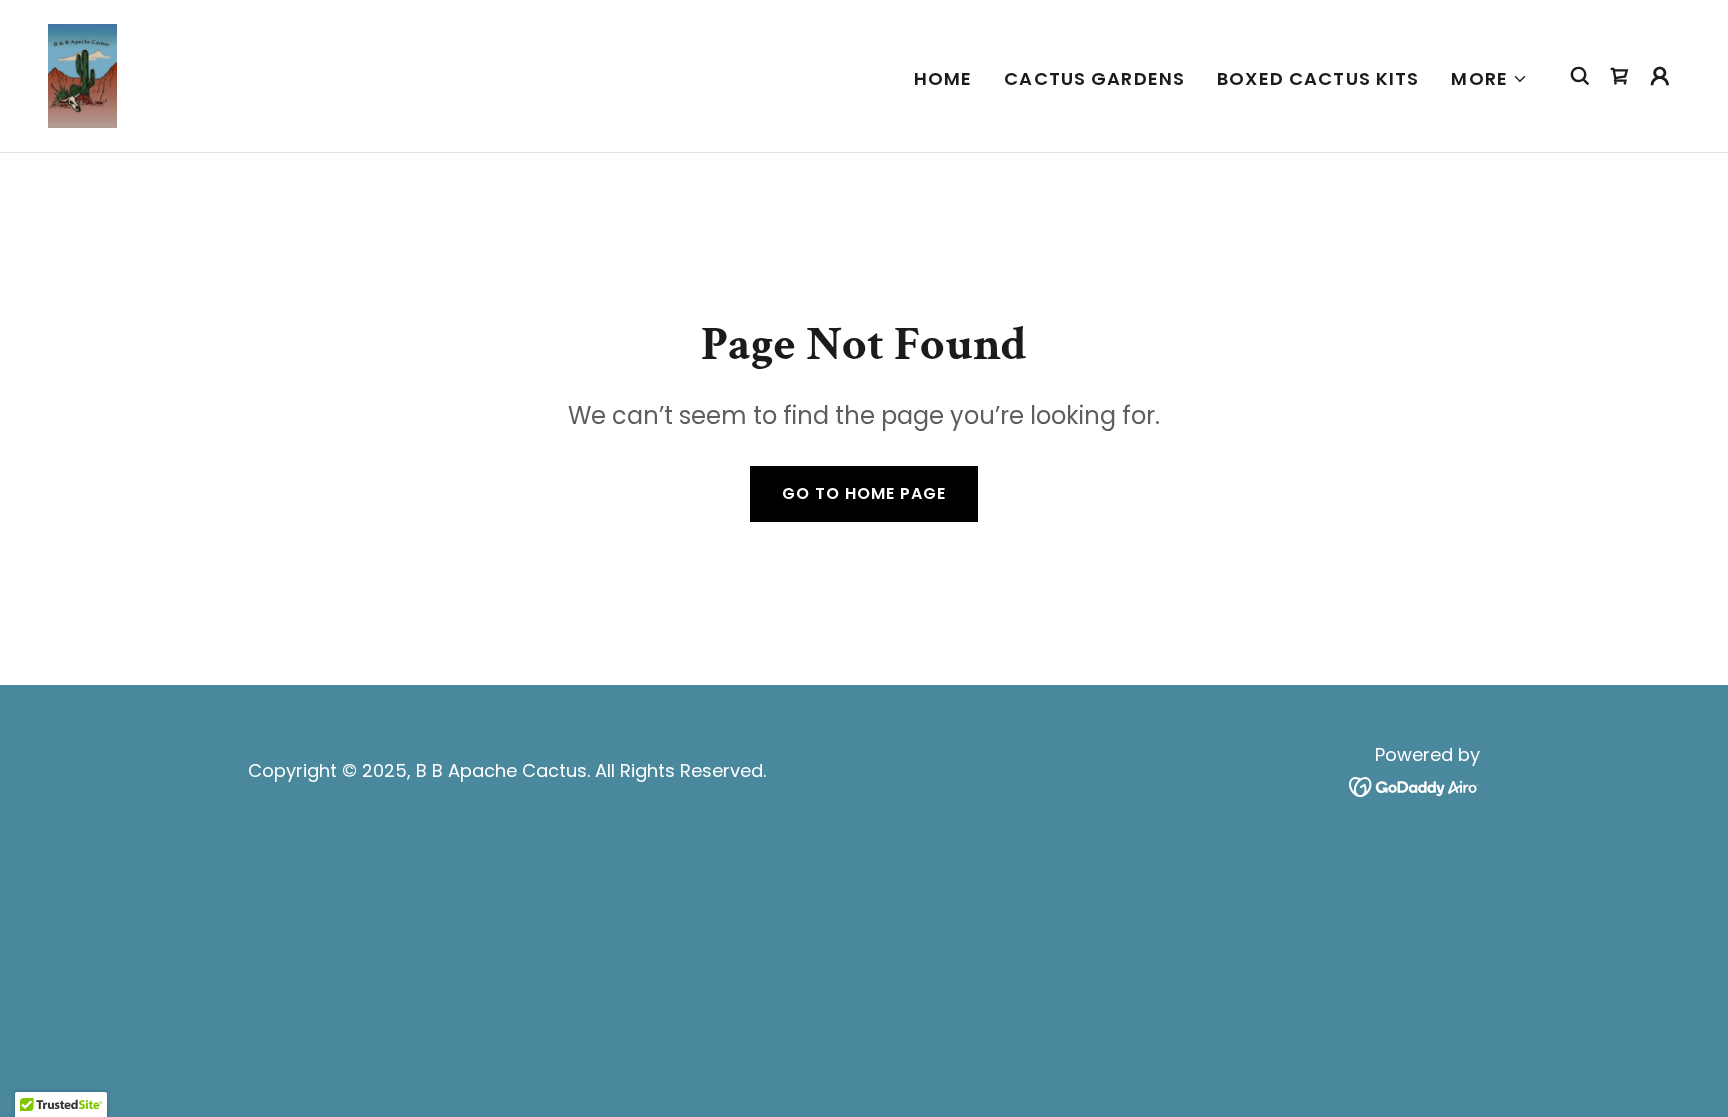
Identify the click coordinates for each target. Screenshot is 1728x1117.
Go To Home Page (864, 493)
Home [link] (943, 78)
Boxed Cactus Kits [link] (1318, 78)
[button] (1489, 79)
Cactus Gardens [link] (1094, 78)
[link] (82, 74)
